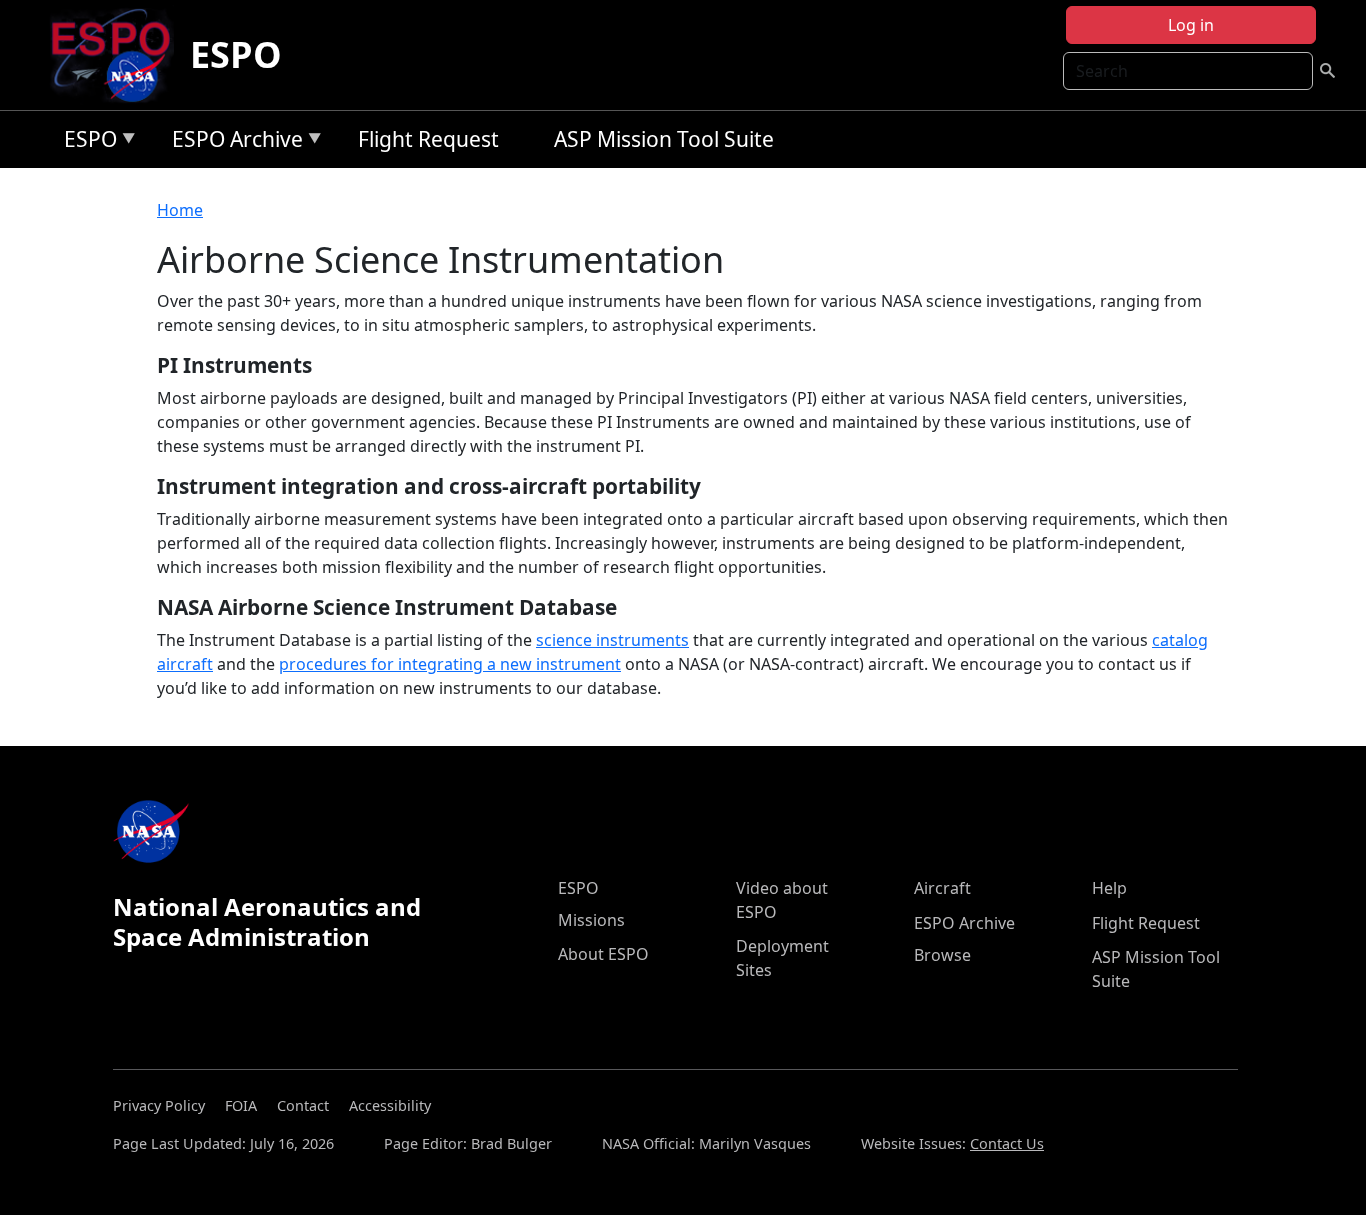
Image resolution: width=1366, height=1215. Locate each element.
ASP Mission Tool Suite (664, 139)
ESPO (236, 54)
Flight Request (428, 139)
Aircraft (942, 888)
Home (180, 210)
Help (1109, 888)
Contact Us (1007, 1143)
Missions (591, 920)
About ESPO (603, 954)
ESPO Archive (232, 142)
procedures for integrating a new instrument (450, 664)
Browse (942, 955)
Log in (1191, 25)
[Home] (118, 55)
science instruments (612, 640)
